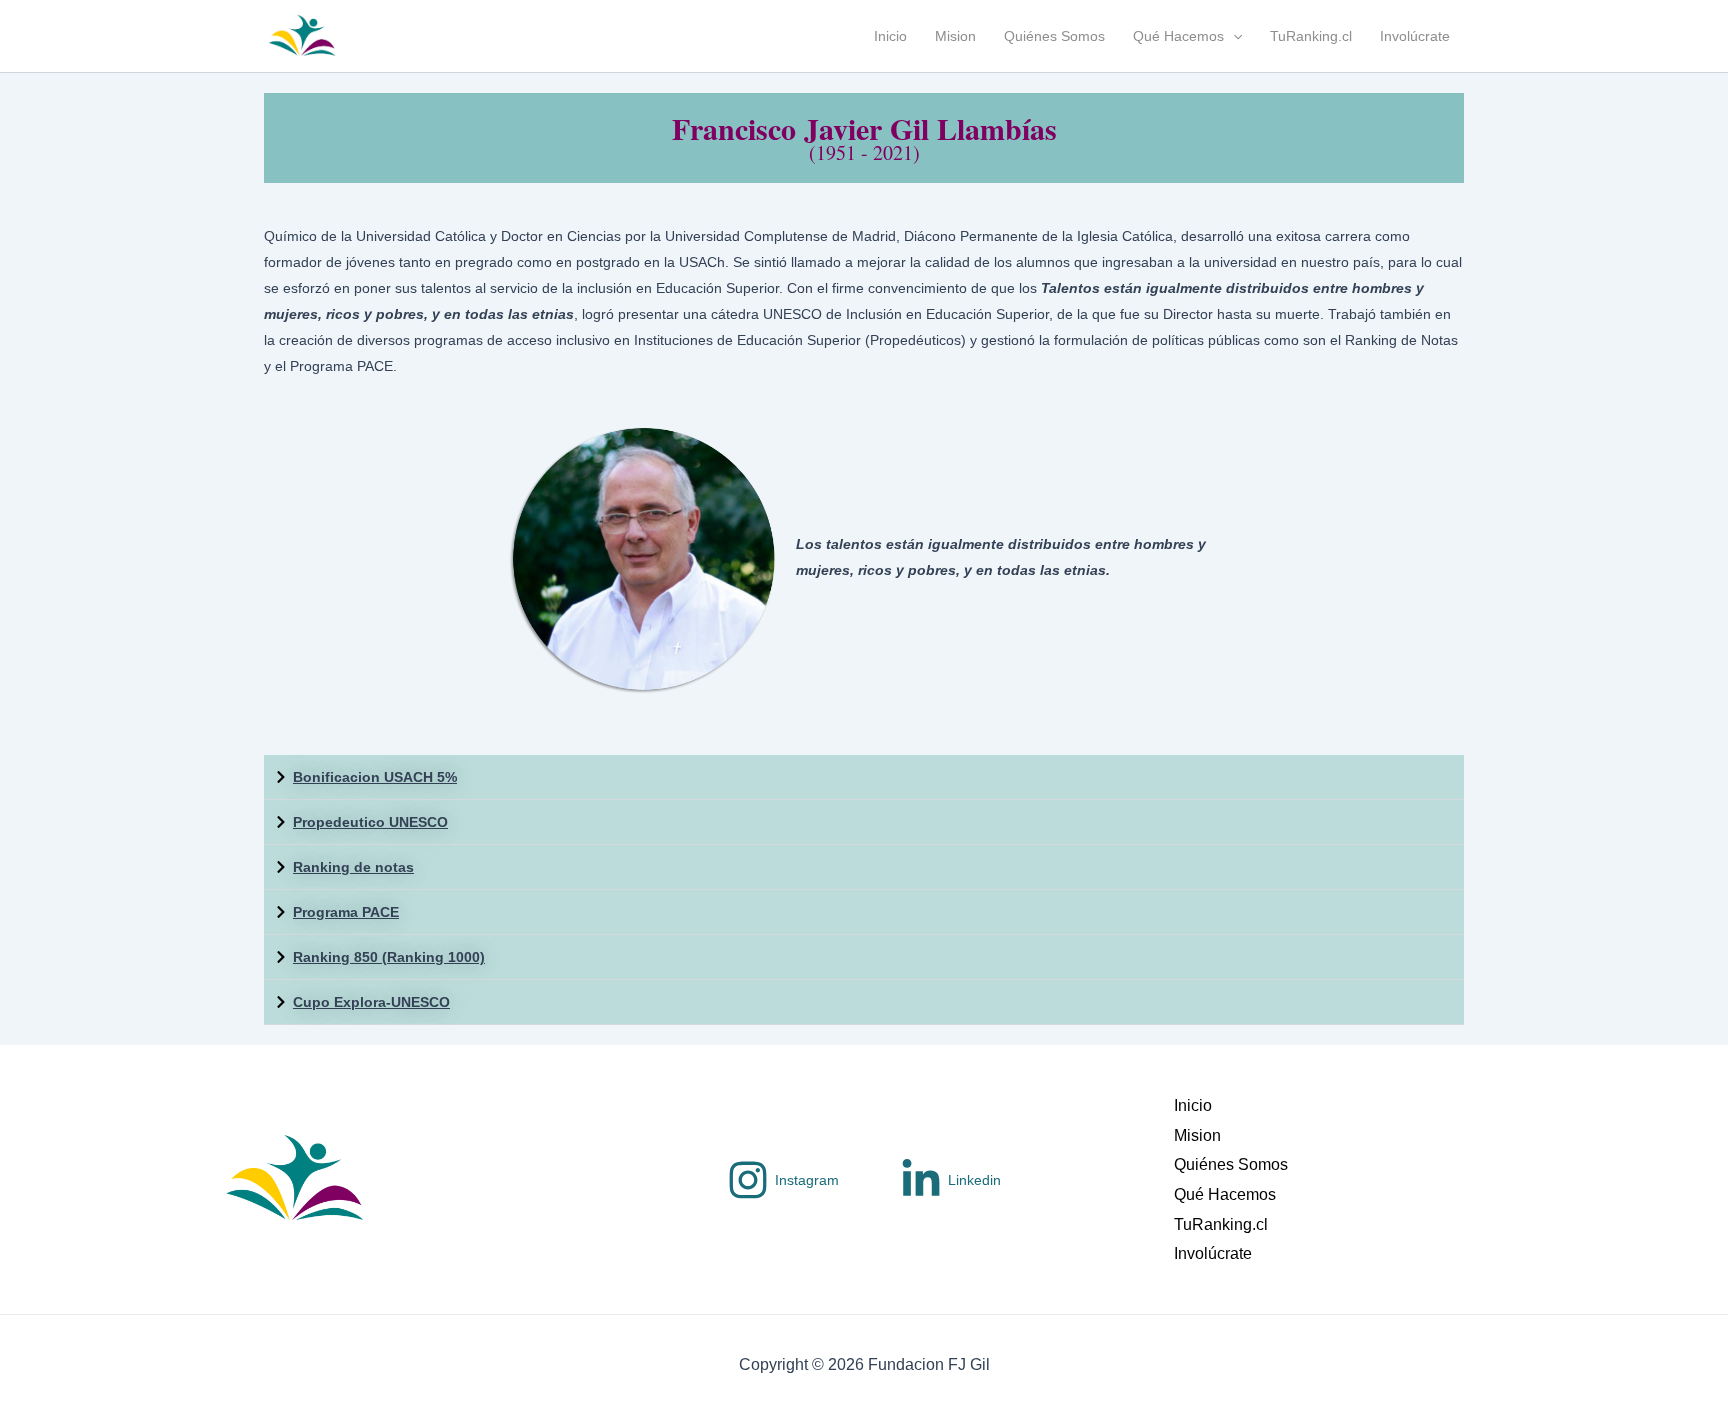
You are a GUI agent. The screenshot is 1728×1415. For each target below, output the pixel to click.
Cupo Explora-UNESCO (371, 1002)
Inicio (890, 36)
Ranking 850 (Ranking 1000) (389, 957)
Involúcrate (1415, 36)
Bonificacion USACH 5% (375, 777)
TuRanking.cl (1311, 36)
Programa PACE (346, 912)
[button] (864, 777)
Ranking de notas (353, 867)
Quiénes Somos (1054, 36)
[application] (1233, 36)
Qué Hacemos (1178, 36)
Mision (955, 36)
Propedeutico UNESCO (370, 822)
